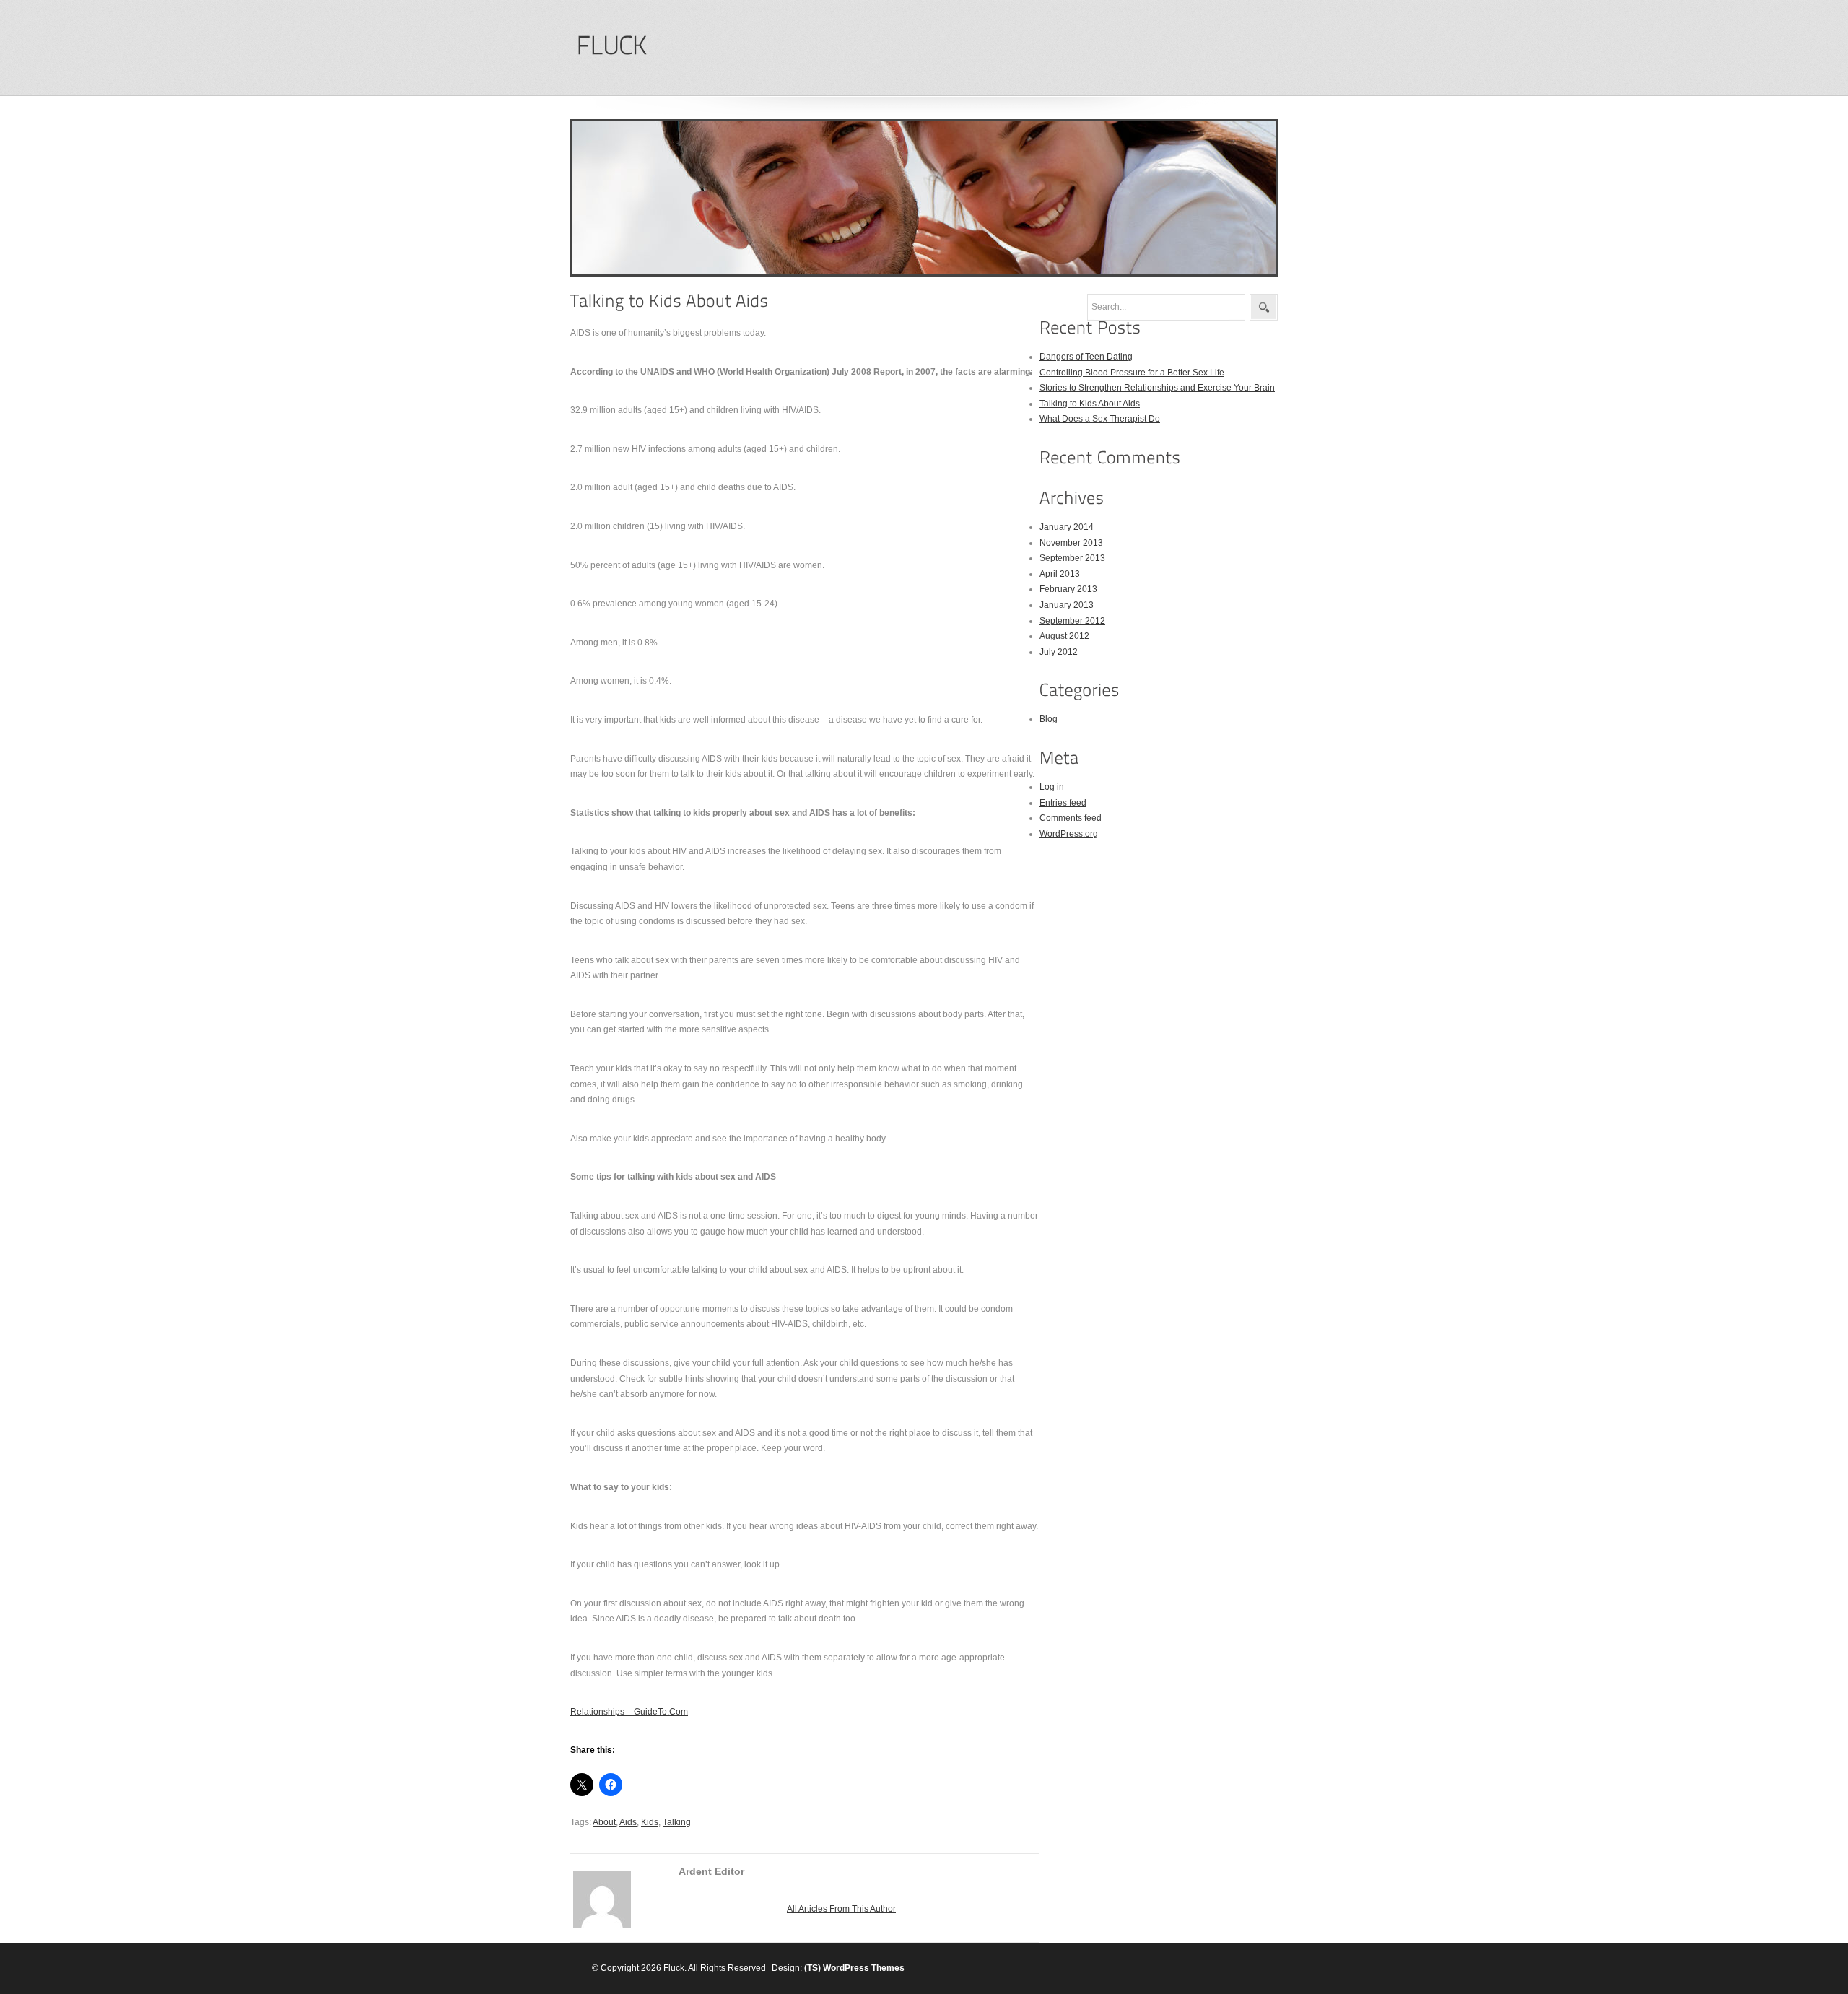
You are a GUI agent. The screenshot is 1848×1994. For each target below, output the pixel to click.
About (604, 1822)
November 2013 (1071, 543)
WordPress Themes (864, 1968)
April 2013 (1060, 574)
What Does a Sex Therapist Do (1100, 419)
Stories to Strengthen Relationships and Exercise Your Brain (1157, 388)
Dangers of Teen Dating (1086, 357)
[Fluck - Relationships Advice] (611, 46)
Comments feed (1071, 818)
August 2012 (1064, 636)
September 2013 (1072, 558)
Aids (628, 1822)
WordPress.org (1069, 834)
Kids (650, 1822)
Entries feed (1063, 803)
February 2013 (1068, 589)
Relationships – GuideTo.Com (629, 1712)
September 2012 (1072, 621)
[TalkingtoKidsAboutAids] (670, 301)
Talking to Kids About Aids (1090, 404)
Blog (1049, 719)
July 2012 (1059, 652)
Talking (677, 1822)
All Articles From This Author (841, 1909)
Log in (1052, 787)
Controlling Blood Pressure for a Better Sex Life (1132, 373)
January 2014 (1067, 527)
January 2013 (1067, 605)
